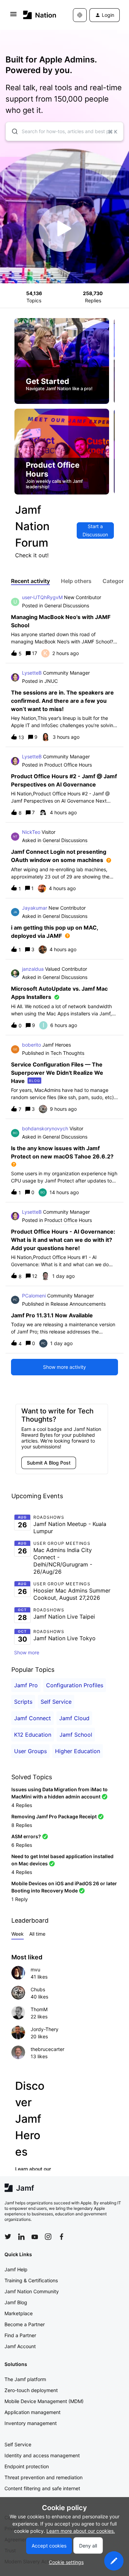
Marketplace (19, 2313)
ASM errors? (26, 1836)
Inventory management (31, 2423)
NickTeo (31, 832)
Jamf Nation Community (32, 2291)
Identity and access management (42, 2455)
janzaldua (33, 969)
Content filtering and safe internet (42, 2488)
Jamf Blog (16, 2302)
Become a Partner (25, 2324)
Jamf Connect (33, 1718)
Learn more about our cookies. (81, 2531)
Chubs (38, 1989)
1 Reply (20, 1899)
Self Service (56, 1702)
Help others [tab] (76, 581)
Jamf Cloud (74, 1718)
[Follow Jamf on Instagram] (48, 2237)
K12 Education (33, 1735)
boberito (31, 1045)
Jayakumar (35, 908)
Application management (33, 2412)
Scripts (23, 1702)
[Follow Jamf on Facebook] (62, 2237)
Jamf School (76, 1735)
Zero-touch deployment (31, 2390)
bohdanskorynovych (45, 1128)
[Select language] (80, 15)
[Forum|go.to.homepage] (38, 15)
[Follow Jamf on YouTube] (35, 2237)
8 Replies (22, 1825)
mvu (35, 1969)
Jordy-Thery (45, 2029)
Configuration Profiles (75, 1685)
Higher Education (78, 1751)
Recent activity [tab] (30, 581)
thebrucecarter (47, 2049)
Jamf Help (16, 2269)
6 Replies (22, 1845)
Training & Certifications (31, 2280)
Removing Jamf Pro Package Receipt (54, 1816)
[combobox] (64, 131)
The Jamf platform (25, 2379)
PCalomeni (34, 1296)
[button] (114, 2561)
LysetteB (32, 673)
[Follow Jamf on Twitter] (8, 2237)
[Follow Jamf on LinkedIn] (21, 2237)
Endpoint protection (27, 2466)
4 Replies (22, 1805)
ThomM (39, 2009)
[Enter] (12, 131)
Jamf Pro (26, 1685)
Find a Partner (20, 2335)
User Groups (30, 1751)
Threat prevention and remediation (44, 2477)
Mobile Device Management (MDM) (44, 2401)
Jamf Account (20, 2346)
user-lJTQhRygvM (42, 597)
